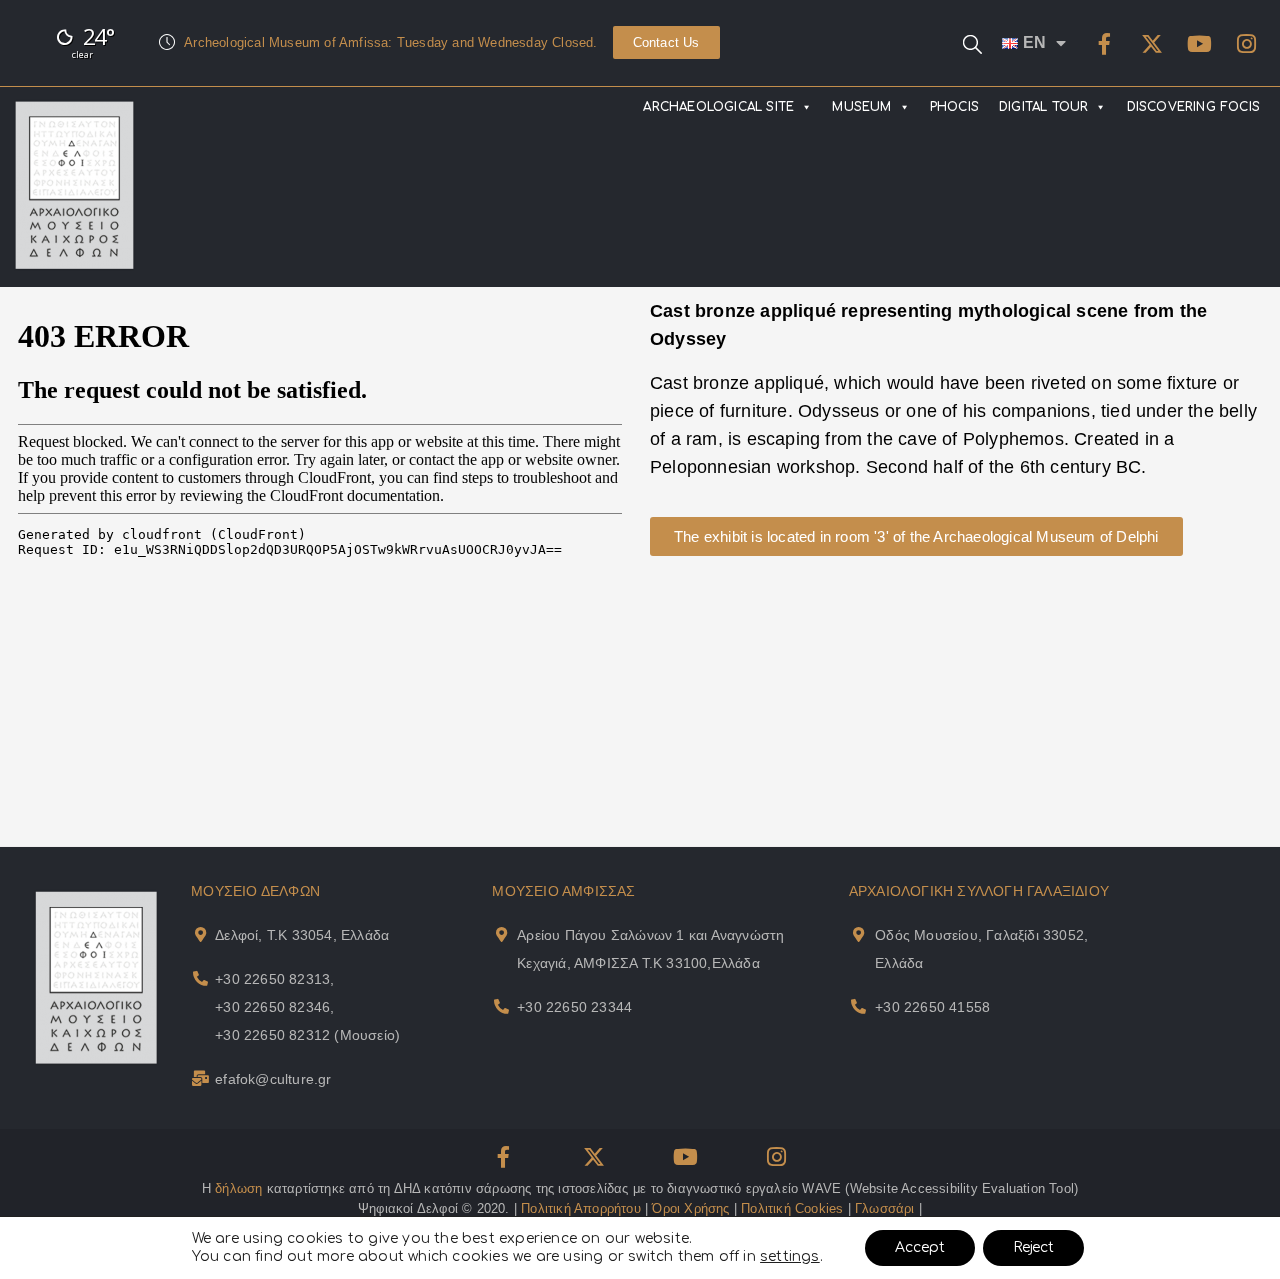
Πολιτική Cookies (792, 1208)
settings (790, 1256)
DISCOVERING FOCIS (1193, 107)
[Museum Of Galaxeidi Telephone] (858, 1006)
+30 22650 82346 (272, 1007)
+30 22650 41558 (932, 1007)
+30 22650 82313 (272, 979)
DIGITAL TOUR (1043, 107)
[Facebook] (1105, 44)
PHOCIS (954, 107)
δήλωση (238, 1188)
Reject (1033, 1247)
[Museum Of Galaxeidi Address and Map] (858, 934)
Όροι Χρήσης (690, 1208)
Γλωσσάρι (885, 1208)
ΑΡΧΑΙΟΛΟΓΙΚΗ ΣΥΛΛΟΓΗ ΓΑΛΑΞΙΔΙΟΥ (979, 891)
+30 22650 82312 (272, 1035)
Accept (920, 1247)
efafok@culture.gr (273, 1079)
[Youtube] (1199, 44)
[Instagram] (1246, 44)
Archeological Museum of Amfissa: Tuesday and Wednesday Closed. (390, 42)
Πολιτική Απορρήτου (581, 1208)
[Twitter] (1152, 44)
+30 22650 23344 (574, 1007)
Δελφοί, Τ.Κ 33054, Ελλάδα (302, 935)
